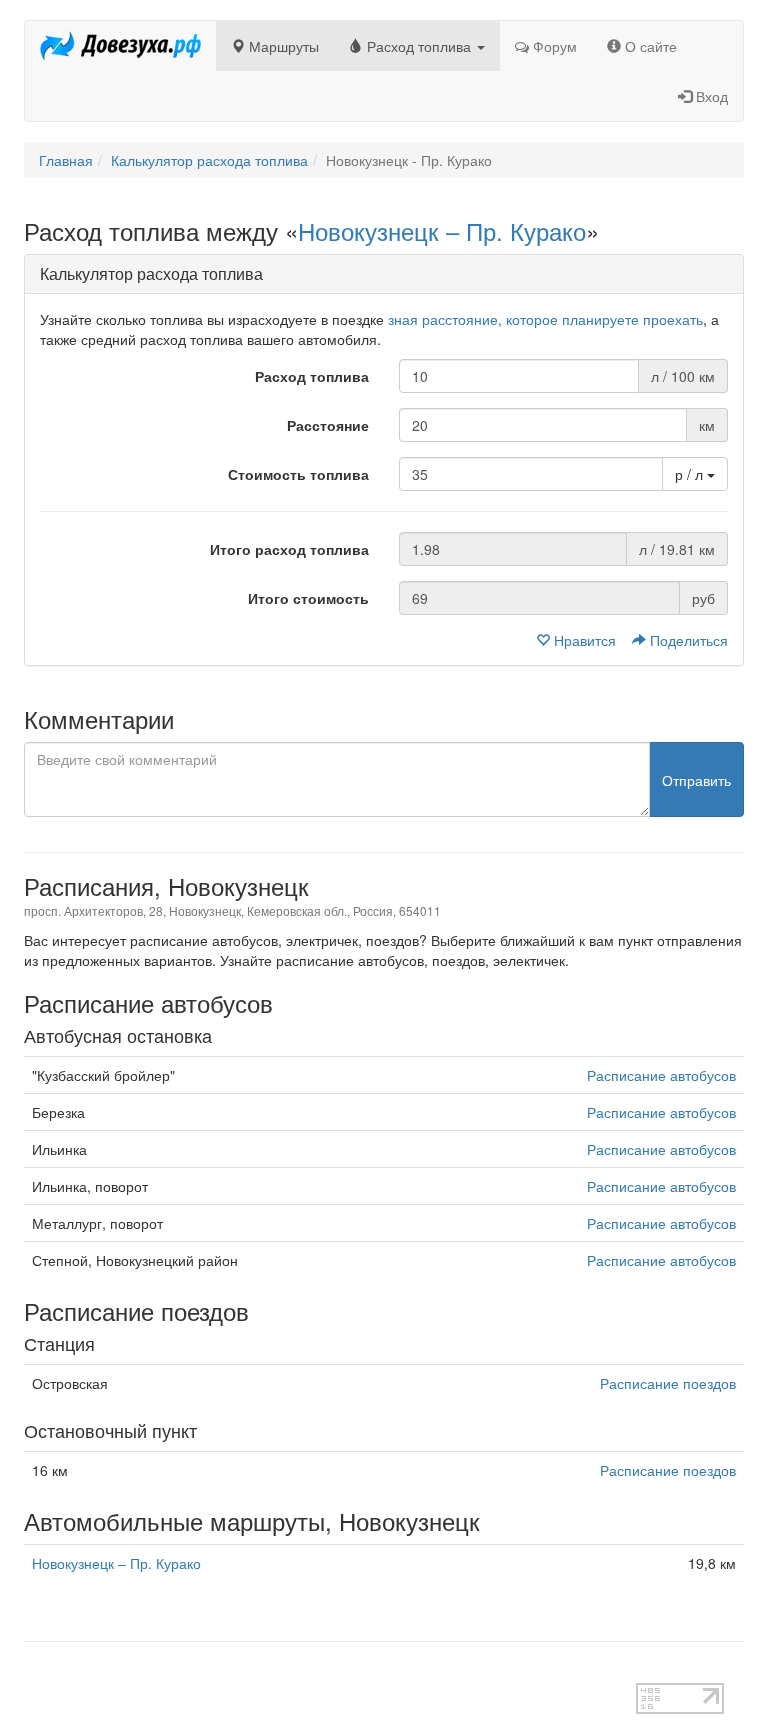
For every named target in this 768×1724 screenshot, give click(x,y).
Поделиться (687, 640)
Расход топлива (419, 46)
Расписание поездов (668, 1383)
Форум (553, 46)
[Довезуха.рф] (120, 46)
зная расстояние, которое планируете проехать (545, 319)
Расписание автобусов (661, 1075)
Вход (710, 96)
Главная (66, 160)
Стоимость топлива (298, 474)
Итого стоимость (308, 598)
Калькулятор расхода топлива (209, 160)
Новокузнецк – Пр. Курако (442, 230)
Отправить (696, 780)
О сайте (649, 46)
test (35, 1673)
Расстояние (328, 425)
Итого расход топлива (289, 549)
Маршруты (282, 46)
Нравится (585, 640)
